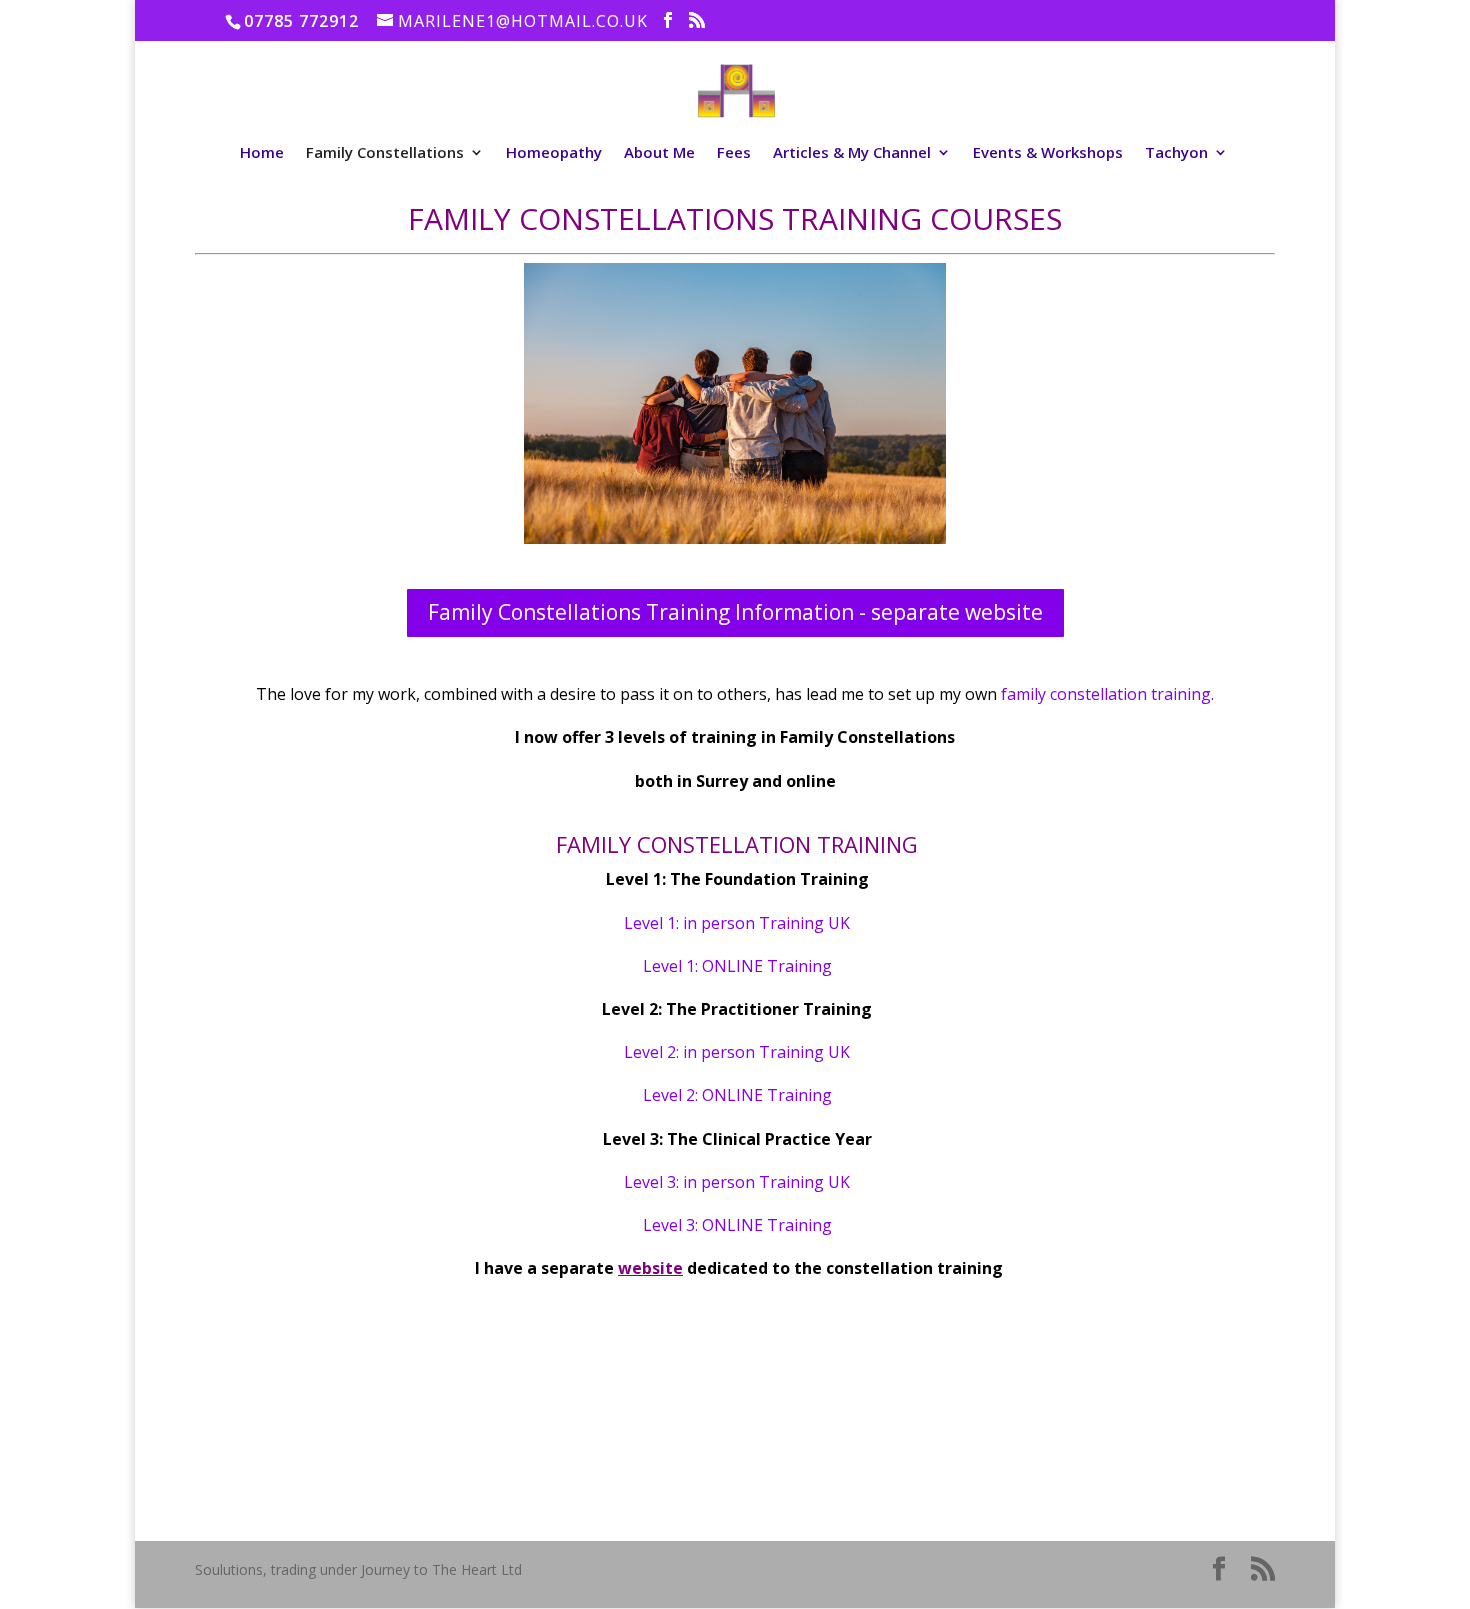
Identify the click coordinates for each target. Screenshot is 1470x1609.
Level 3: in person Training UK (737, 1182)
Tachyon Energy (1101, 1355)
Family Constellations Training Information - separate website (735, 612)
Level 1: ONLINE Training (737, 966)
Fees (734, 153)
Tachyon (1176, 153)
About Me (659, 153)
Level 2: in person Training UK (737, 1052)
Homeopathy (554, 153)
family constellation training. (1107, 694)
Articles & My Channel (852, 153)
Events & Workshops (1048, 153)
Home (262, 153)
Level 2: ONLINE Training (737, 1095)
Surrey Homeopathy (1114, 1393)
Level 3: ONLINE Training (737, 1225)
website (650, 1268)
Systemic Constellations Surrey (1148, 1431)
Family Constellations (385, 153)
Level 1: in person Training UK (737, 923)
